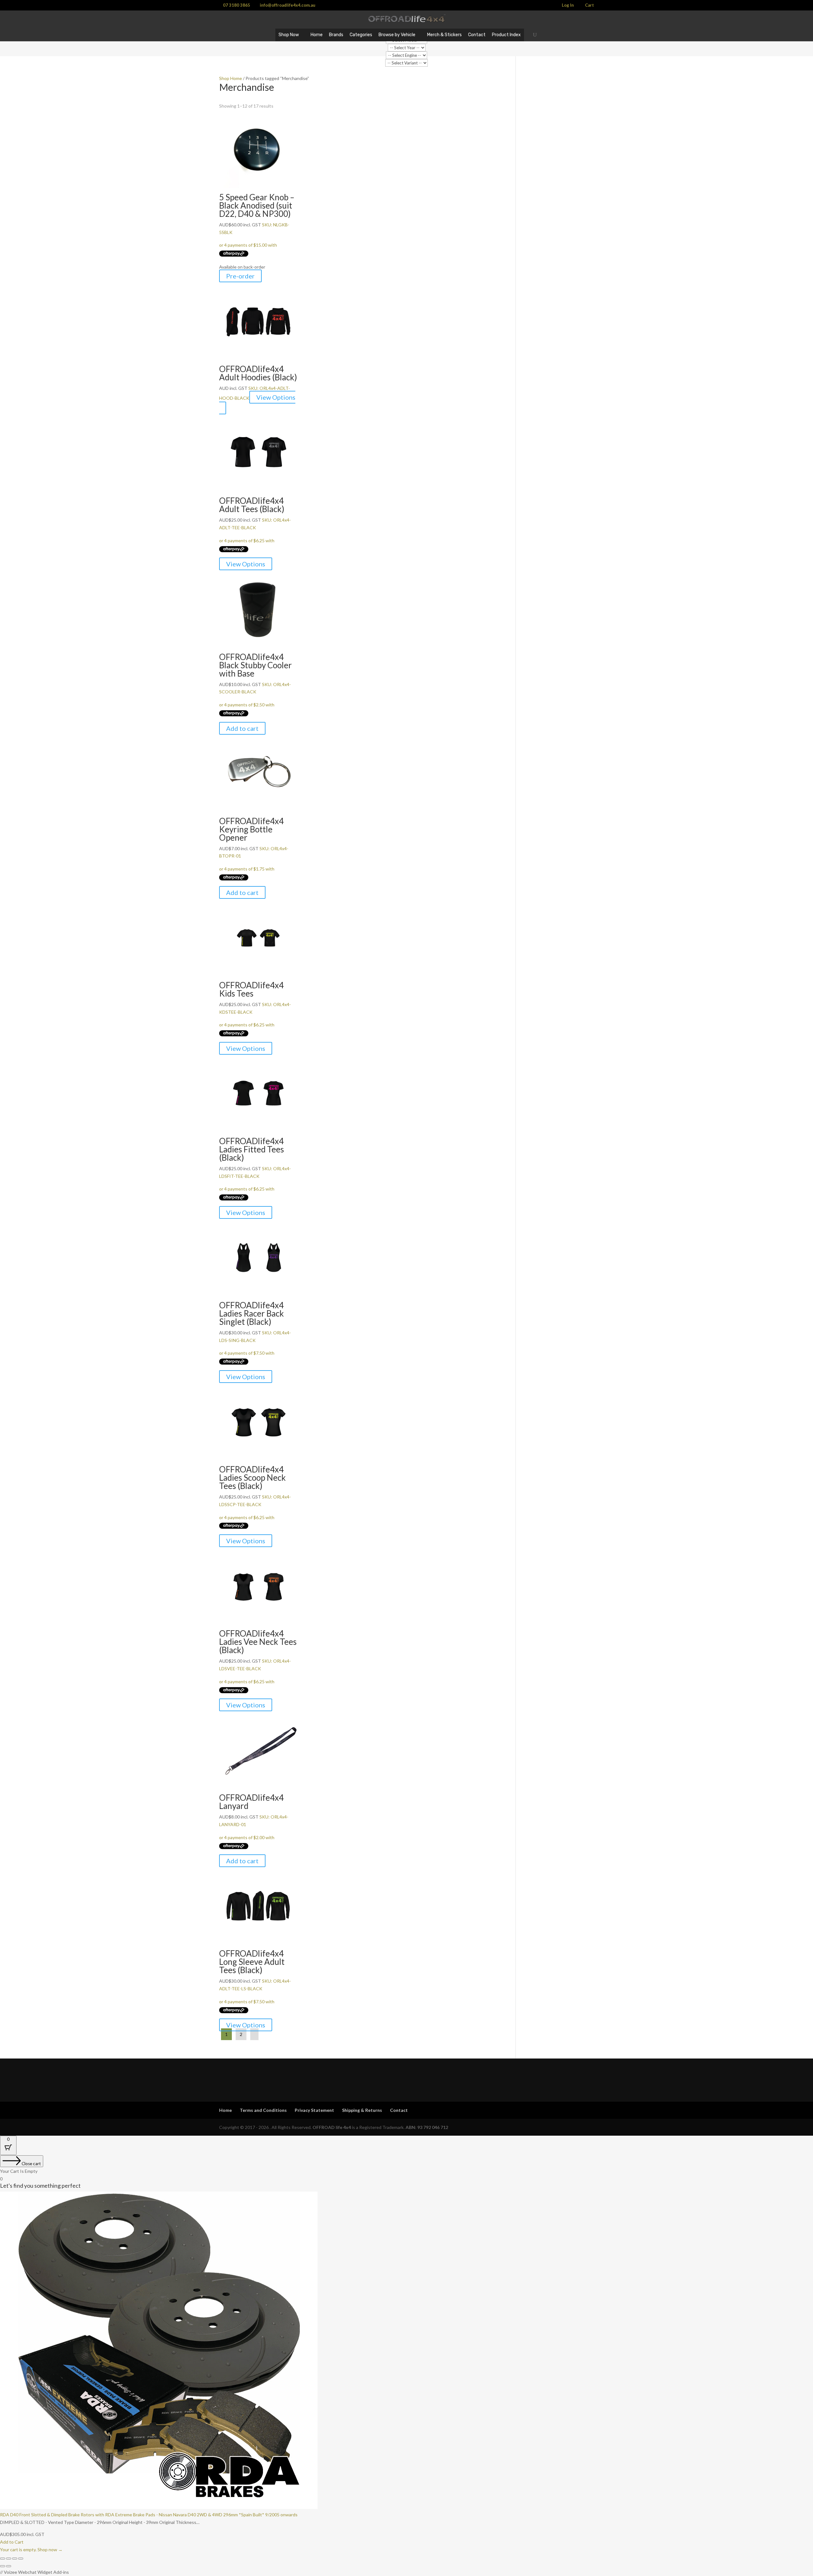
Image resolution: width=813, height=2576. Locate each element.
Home (317, 35)
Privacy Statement (314, 2110)
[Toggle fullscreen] (9, 2559)
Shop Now (289, 35)
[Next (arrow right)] (9, 2566)
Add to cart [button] (242, 728)
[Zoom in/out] (3, 2559)
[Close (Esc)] (21, 2559)
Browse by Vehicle (397, 35)
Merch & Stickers (444, 35)
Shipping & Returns (362, 2110)
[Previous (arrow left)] (3, 2566)
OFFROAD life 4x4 (332, 2127)
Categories (361, 35)
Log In (568, 5)
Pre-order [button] (240, 276)
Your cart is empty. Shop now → (31, 2549)
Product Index (506, 35)
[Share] (15, 2559)
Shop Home (231, 78)
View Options (276, 397)
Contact (477, 35)
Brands (336, 35)
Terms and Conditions (263, 2110)
